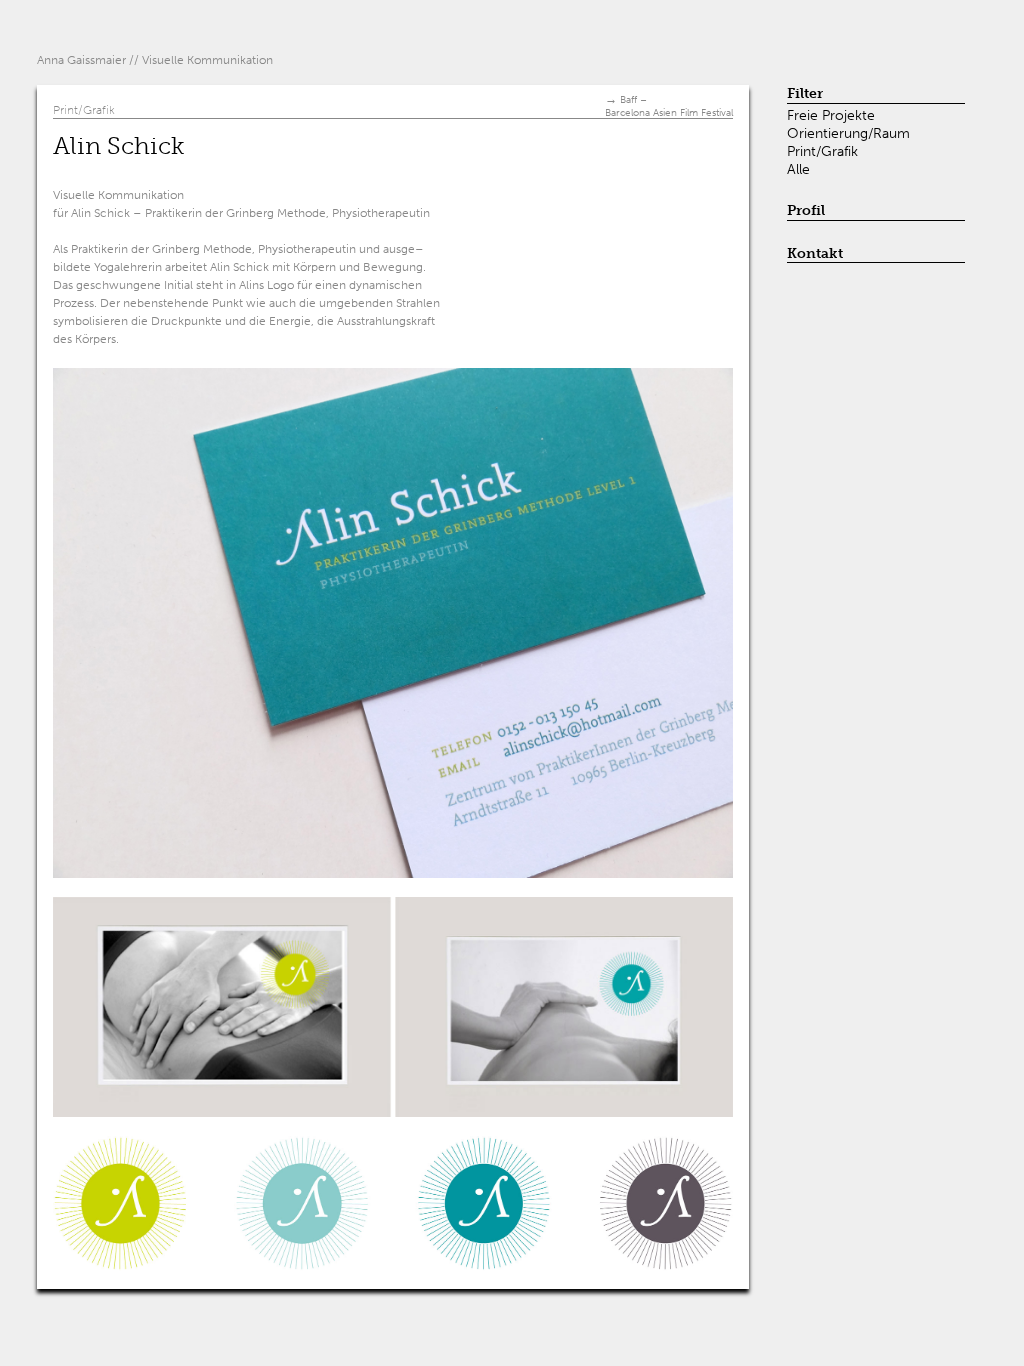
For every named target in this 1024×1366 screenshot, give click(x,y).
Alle (798, 169)
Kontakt (815, 253)
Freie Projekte (831, 115)
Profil (806, 210)
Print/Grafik (822, 151)
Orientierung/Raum (848, 133)
